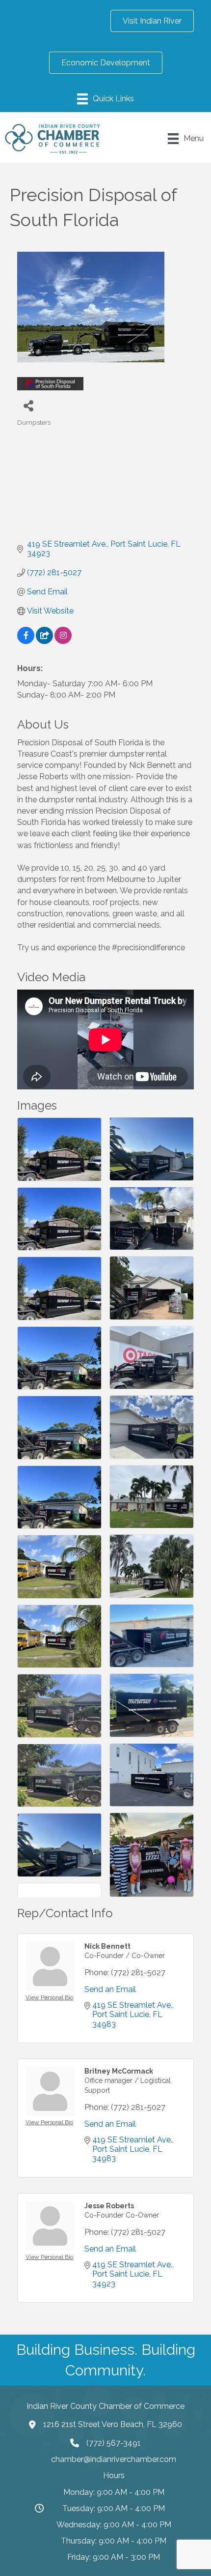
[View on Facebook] (26, 641)
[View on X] (44, 641)
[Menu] (105, 99)
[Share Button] (28, 405)
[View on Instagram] (63, 641)
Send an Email (110, 1989)
